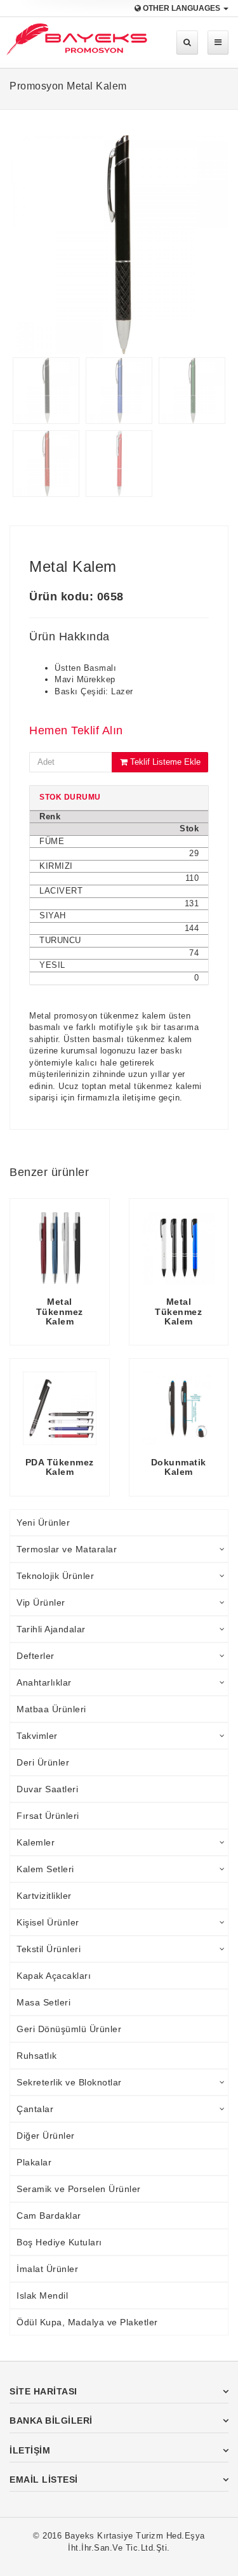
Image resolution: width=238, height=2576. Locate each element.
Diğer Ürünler (46, 2136)
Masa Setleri (43, 2002)
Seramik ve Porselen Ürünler (79, 2189)
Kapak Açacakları (54, 1976)
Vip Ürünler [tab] (41, 1602)
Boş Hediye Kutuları (59, 2242)
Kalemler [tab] (36, 1842)
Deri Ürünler (43, 1762)
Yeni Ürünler (43, 1522)
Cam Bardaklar (49, 2216)
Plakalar (34, 2162)
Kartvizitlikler (44, 1896)
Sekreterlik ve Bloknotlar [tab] (69, 2082)
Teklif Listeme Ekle (164, 762)
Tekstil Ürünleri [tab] (49, 1949)
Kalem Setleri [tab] (45, 1869)
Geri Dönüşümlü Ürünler (69, 2029)
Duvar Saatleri (47, 1789)
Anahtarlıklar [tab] (44, 1682)
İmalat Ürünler (47, 2269)
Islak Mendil (42, 2295)
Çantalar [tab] (35, 2109)
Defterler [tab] (36, 1656)
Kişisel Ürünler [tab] (48, 1922)
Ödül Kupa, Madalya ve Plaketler (87, 2322)
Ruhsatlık (37, 2056)
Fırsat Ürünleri (48, 1816)
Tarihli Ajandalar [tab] (51, 1629)
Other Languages (182, 8)
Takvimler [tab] (37, 1736)
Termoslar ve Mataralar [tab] (67, 1549)
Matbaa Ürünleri (51, 1709)
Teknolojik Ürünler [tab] (55, 1576)
